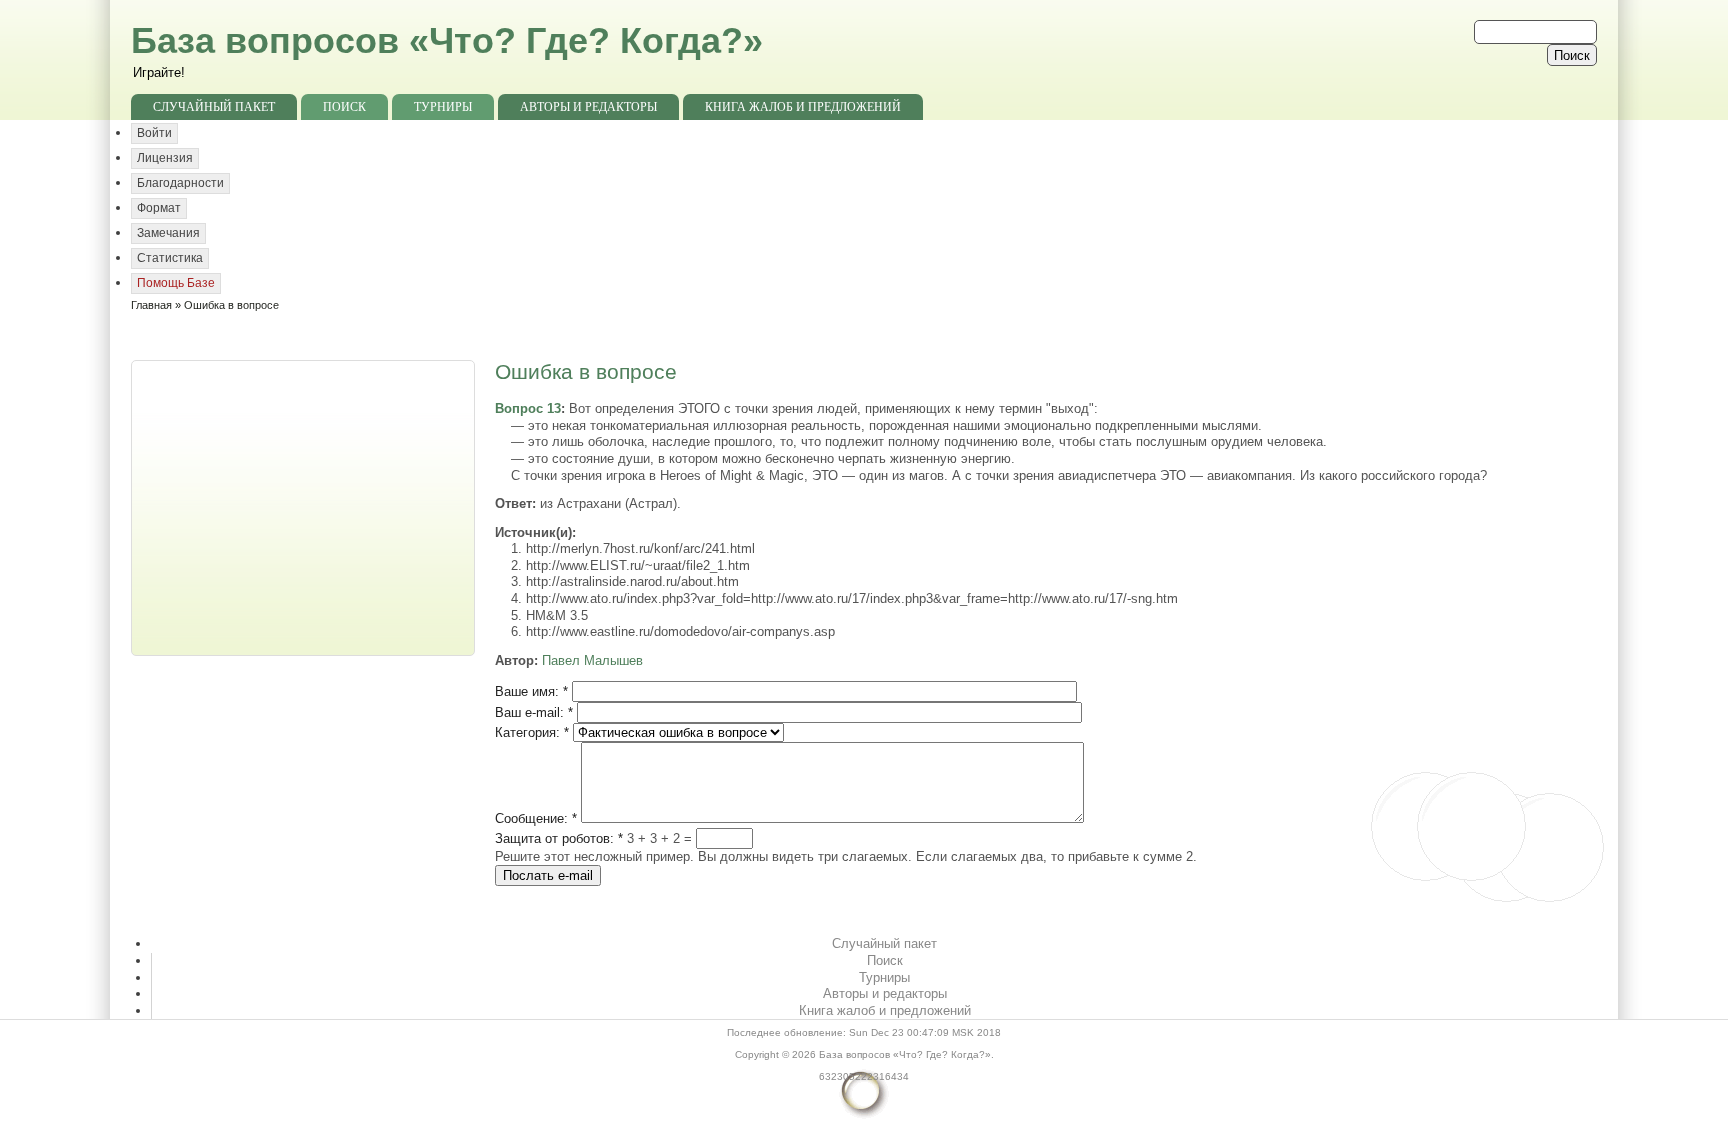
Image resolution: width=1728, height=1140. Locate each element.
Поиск (344, 107)
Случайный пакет (214, 107)
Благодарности (180, 183)
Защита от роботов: (559, 838)
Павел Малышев (592, 660)
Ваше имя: (531, 691)
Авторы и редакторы (588, 107)
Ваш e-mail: (534, 712)
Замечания (168, 233)
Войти (154, 133)
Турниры (443, 107)
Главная (151, 305)
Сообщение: (536, 818)
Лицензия (165, 158)
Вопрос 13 (528, 408)
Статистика (170, 258)
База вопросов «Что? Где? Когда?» (447, 40)
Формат (159, 208)
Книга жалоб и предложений (803, 107)
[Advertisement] (305, 506)
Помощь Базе (176, 283)
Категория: (532, 732)
